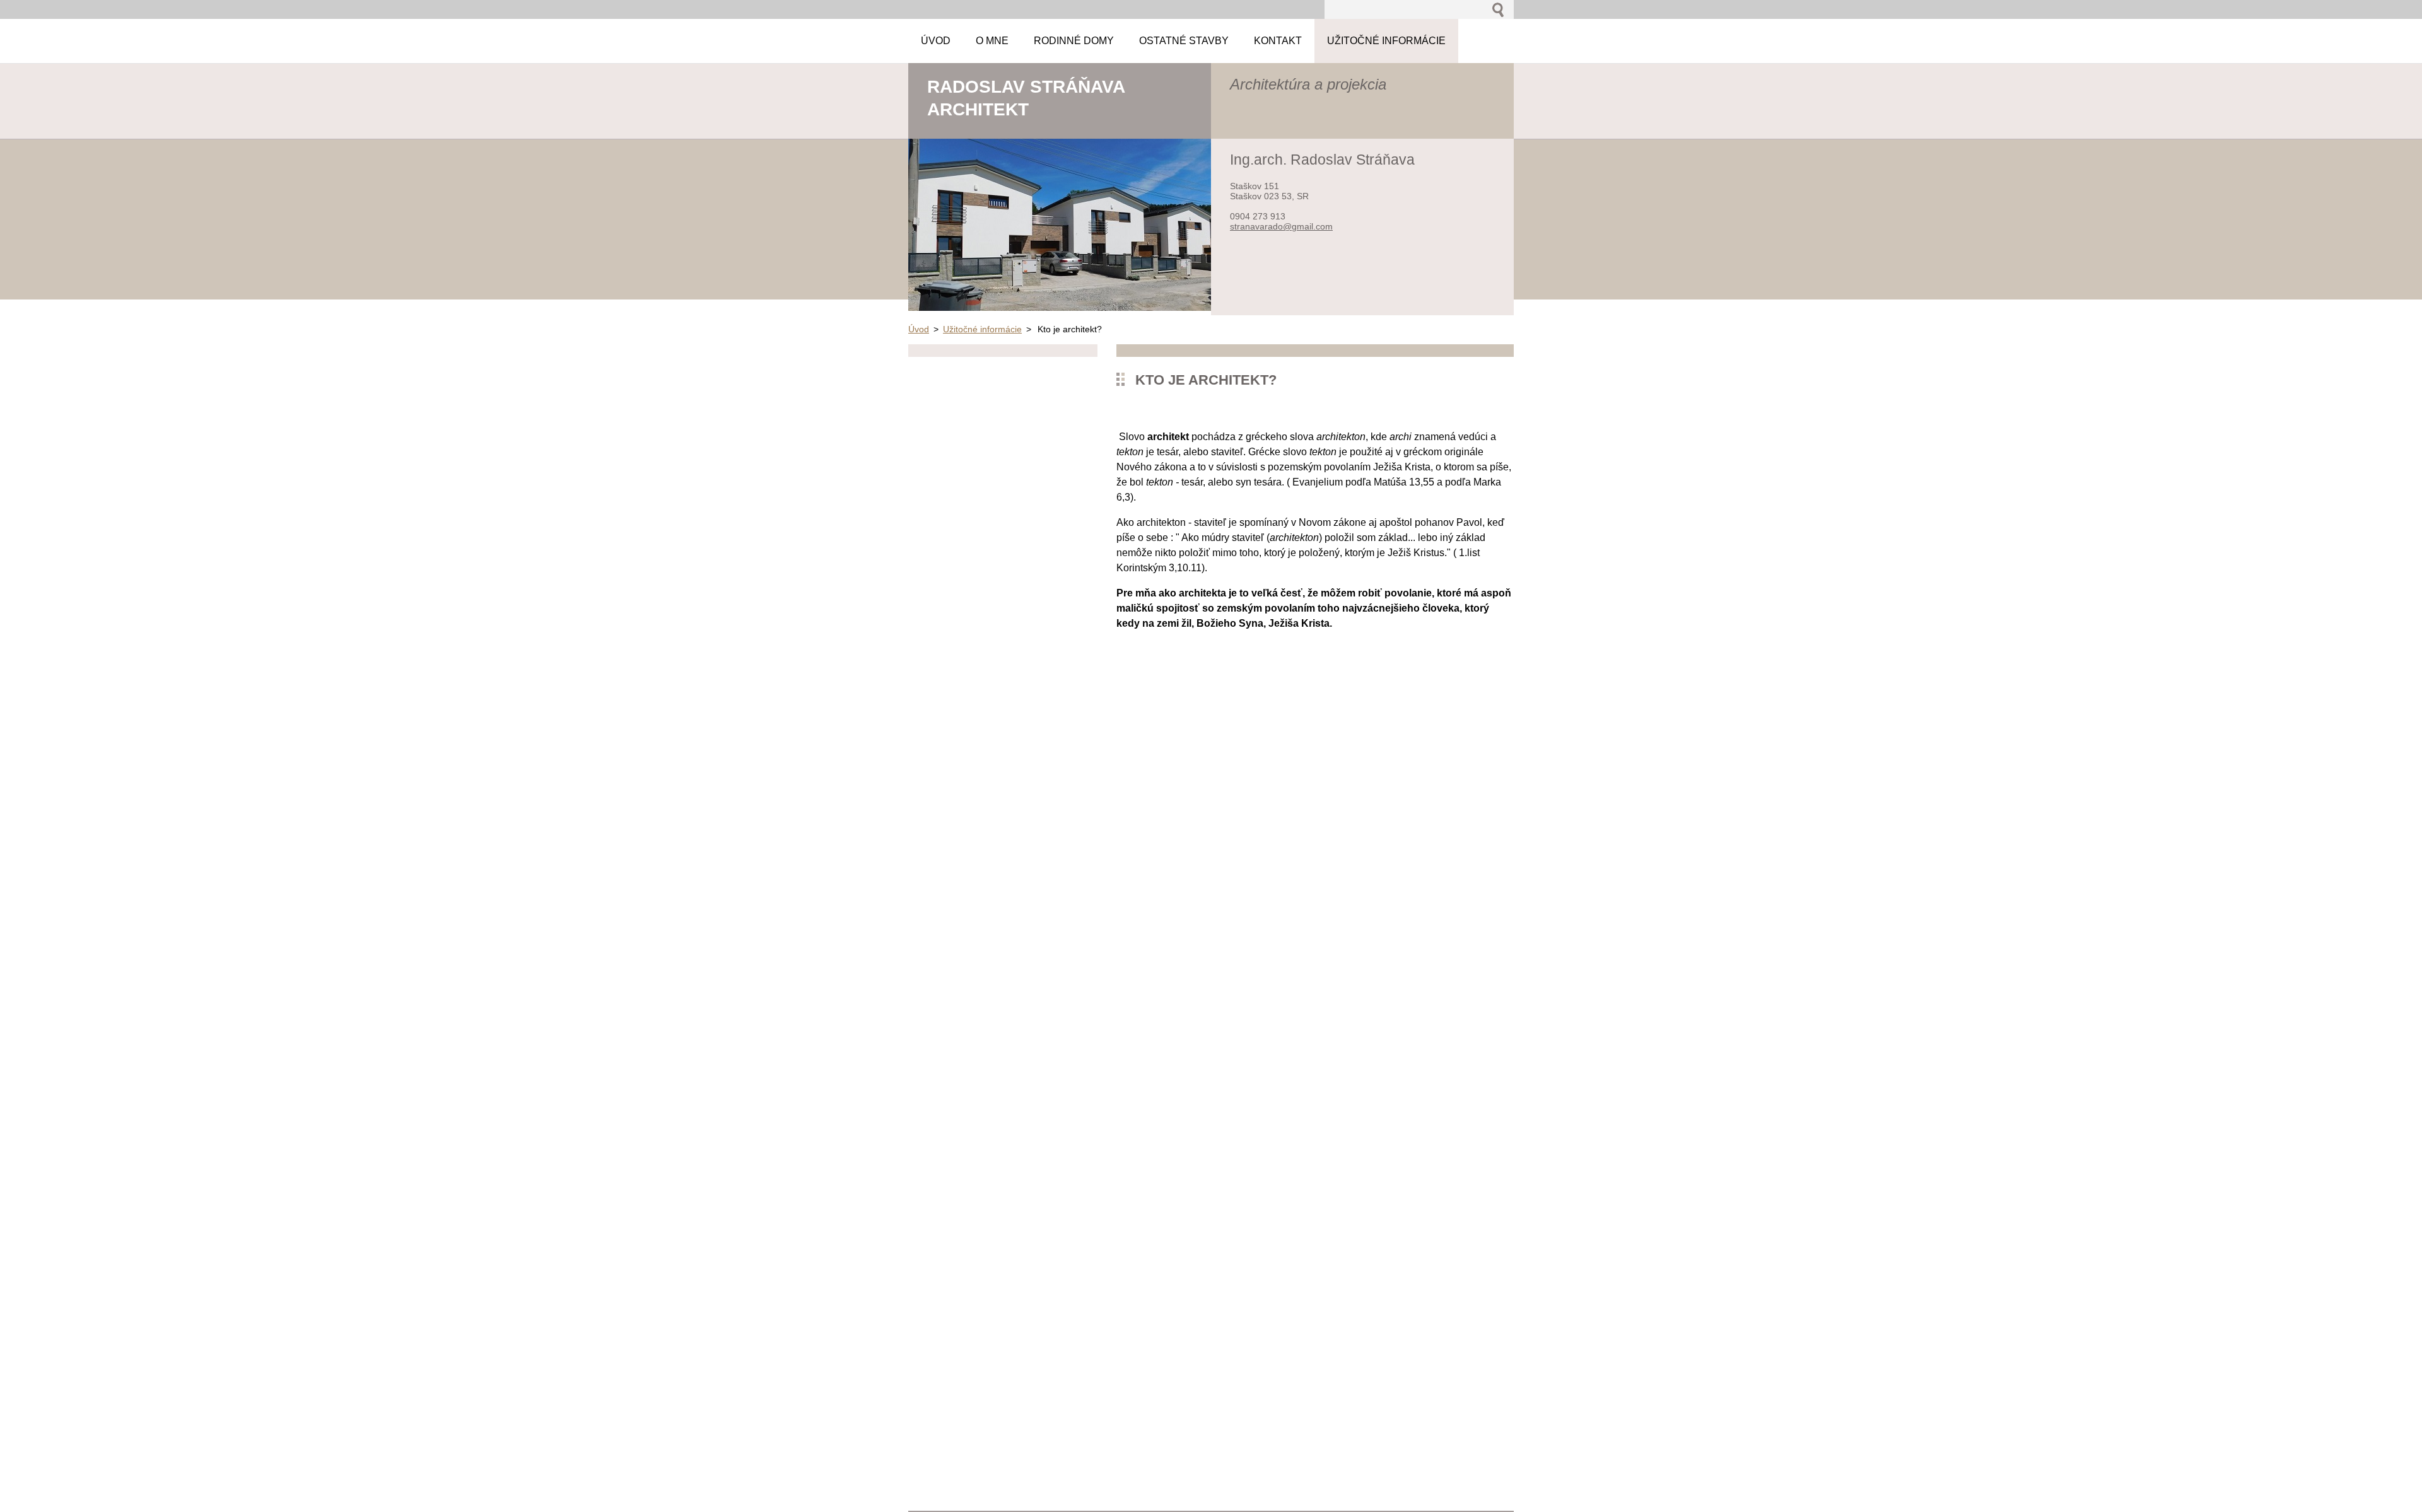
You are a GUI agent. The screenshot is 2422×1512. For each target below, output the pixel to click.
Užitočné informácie (982, 329)
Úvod (919, 329)
